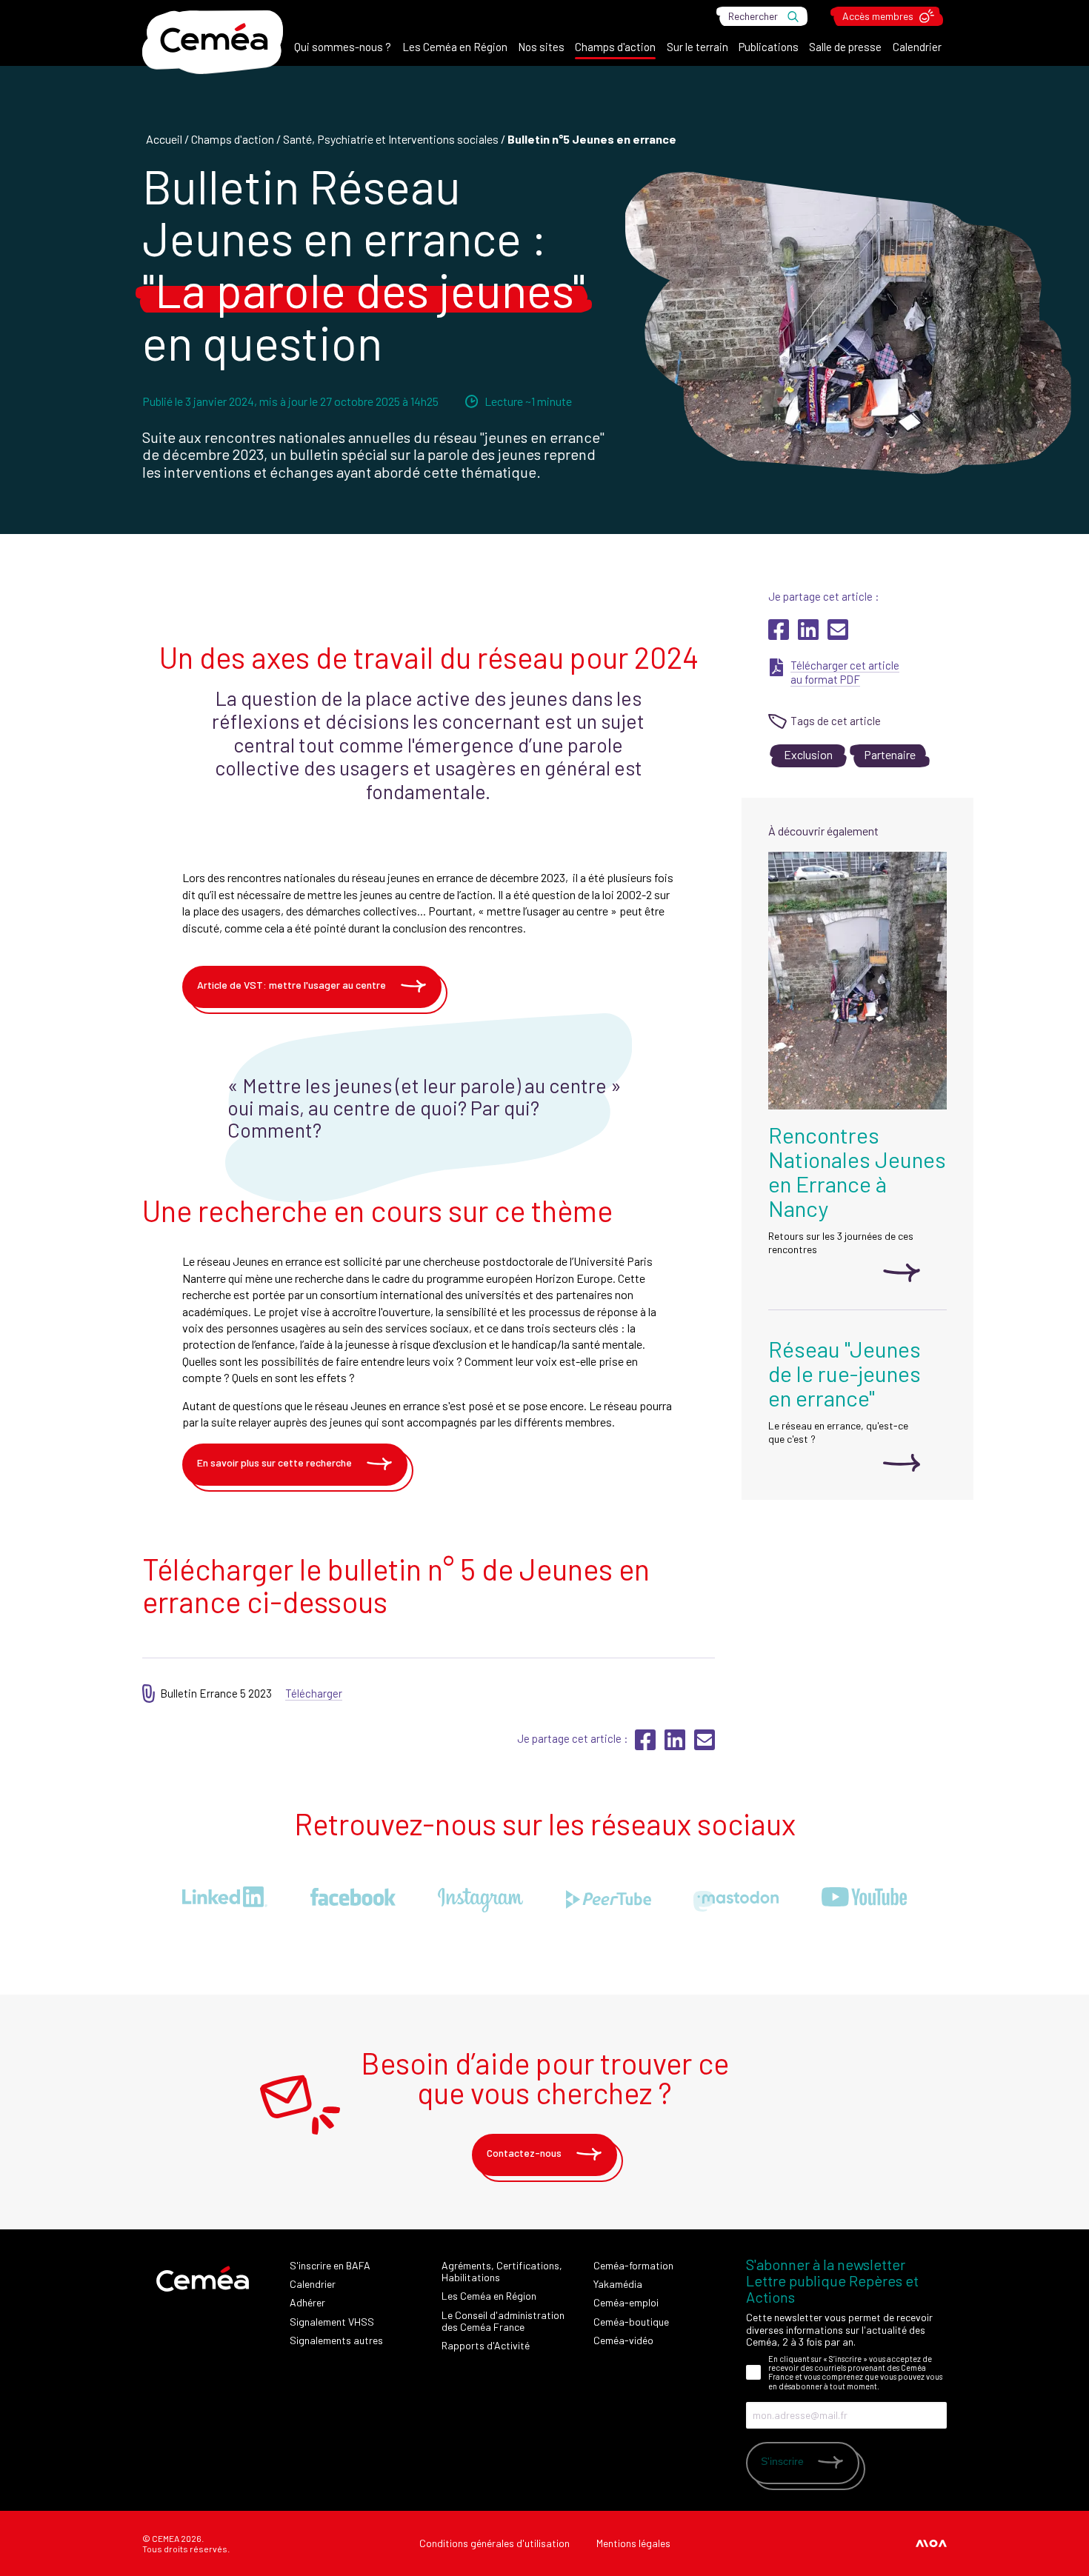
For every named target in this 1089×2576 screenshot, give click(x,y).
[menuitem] (343, 50)
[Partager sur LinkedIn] (809, 635)
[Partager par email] (838, 635)
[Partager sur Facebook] (780, 635)
